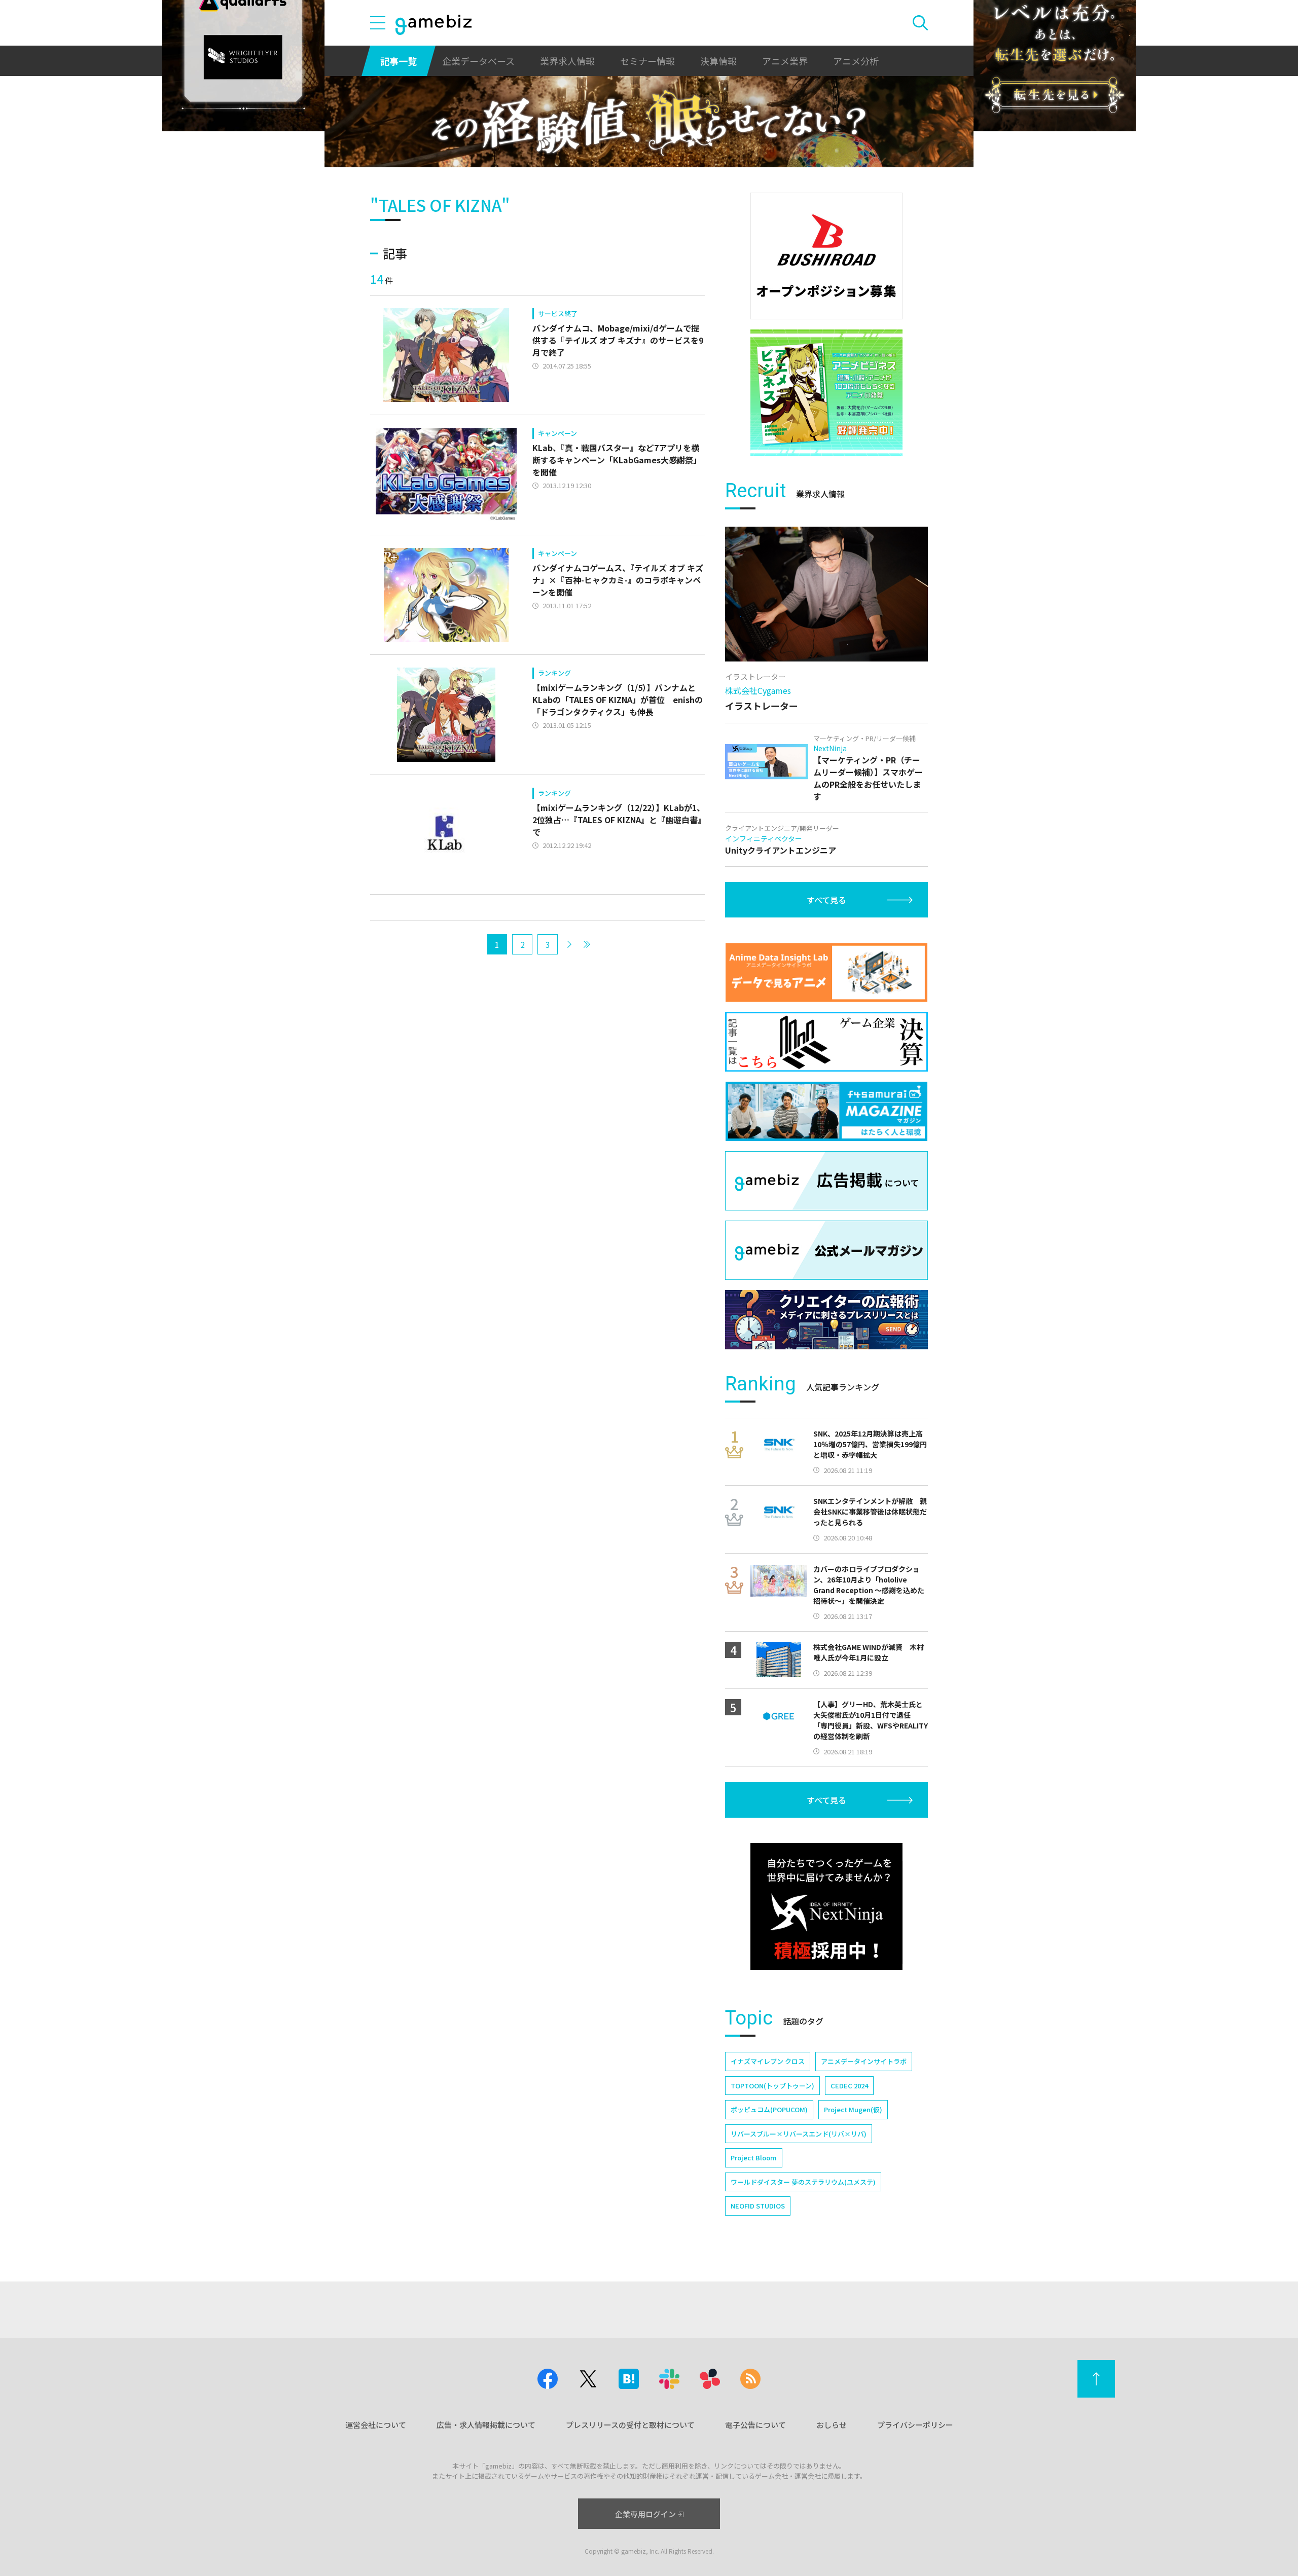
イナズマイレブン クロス (768, 2061)
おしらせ (832, 2425)
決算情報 (718, 61)
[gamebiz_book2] (826, 393)
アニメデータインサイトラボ (864, 2061)
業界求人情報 (567, 61)
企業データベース (478, 61)
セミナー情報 (647, 61)
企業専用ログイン (645, 2514)
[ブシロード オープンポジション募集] (826, 256)
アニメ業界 (785, 61)
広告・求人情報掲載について (486, 2425)
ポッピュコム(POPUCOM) (769, 2109)
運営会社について (376, 2425)
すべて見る (826, 900)
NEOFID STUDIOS (758, 2206)
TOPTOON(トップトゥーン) (772, 2086)
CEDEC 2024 (849, 2086)
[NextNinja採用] (826, 1906)
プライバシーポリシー (915, 2425)
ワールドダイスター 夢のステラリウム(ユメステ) (803, 2182)
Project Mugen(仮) (853, 2109)
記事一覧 (399, 61)
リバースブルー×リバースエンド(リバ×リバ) (799, 2134)
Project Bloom (754, 2158)
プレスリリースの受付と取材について (630, 2425)
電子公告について (755, 2425)
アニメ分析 (856, 61)
